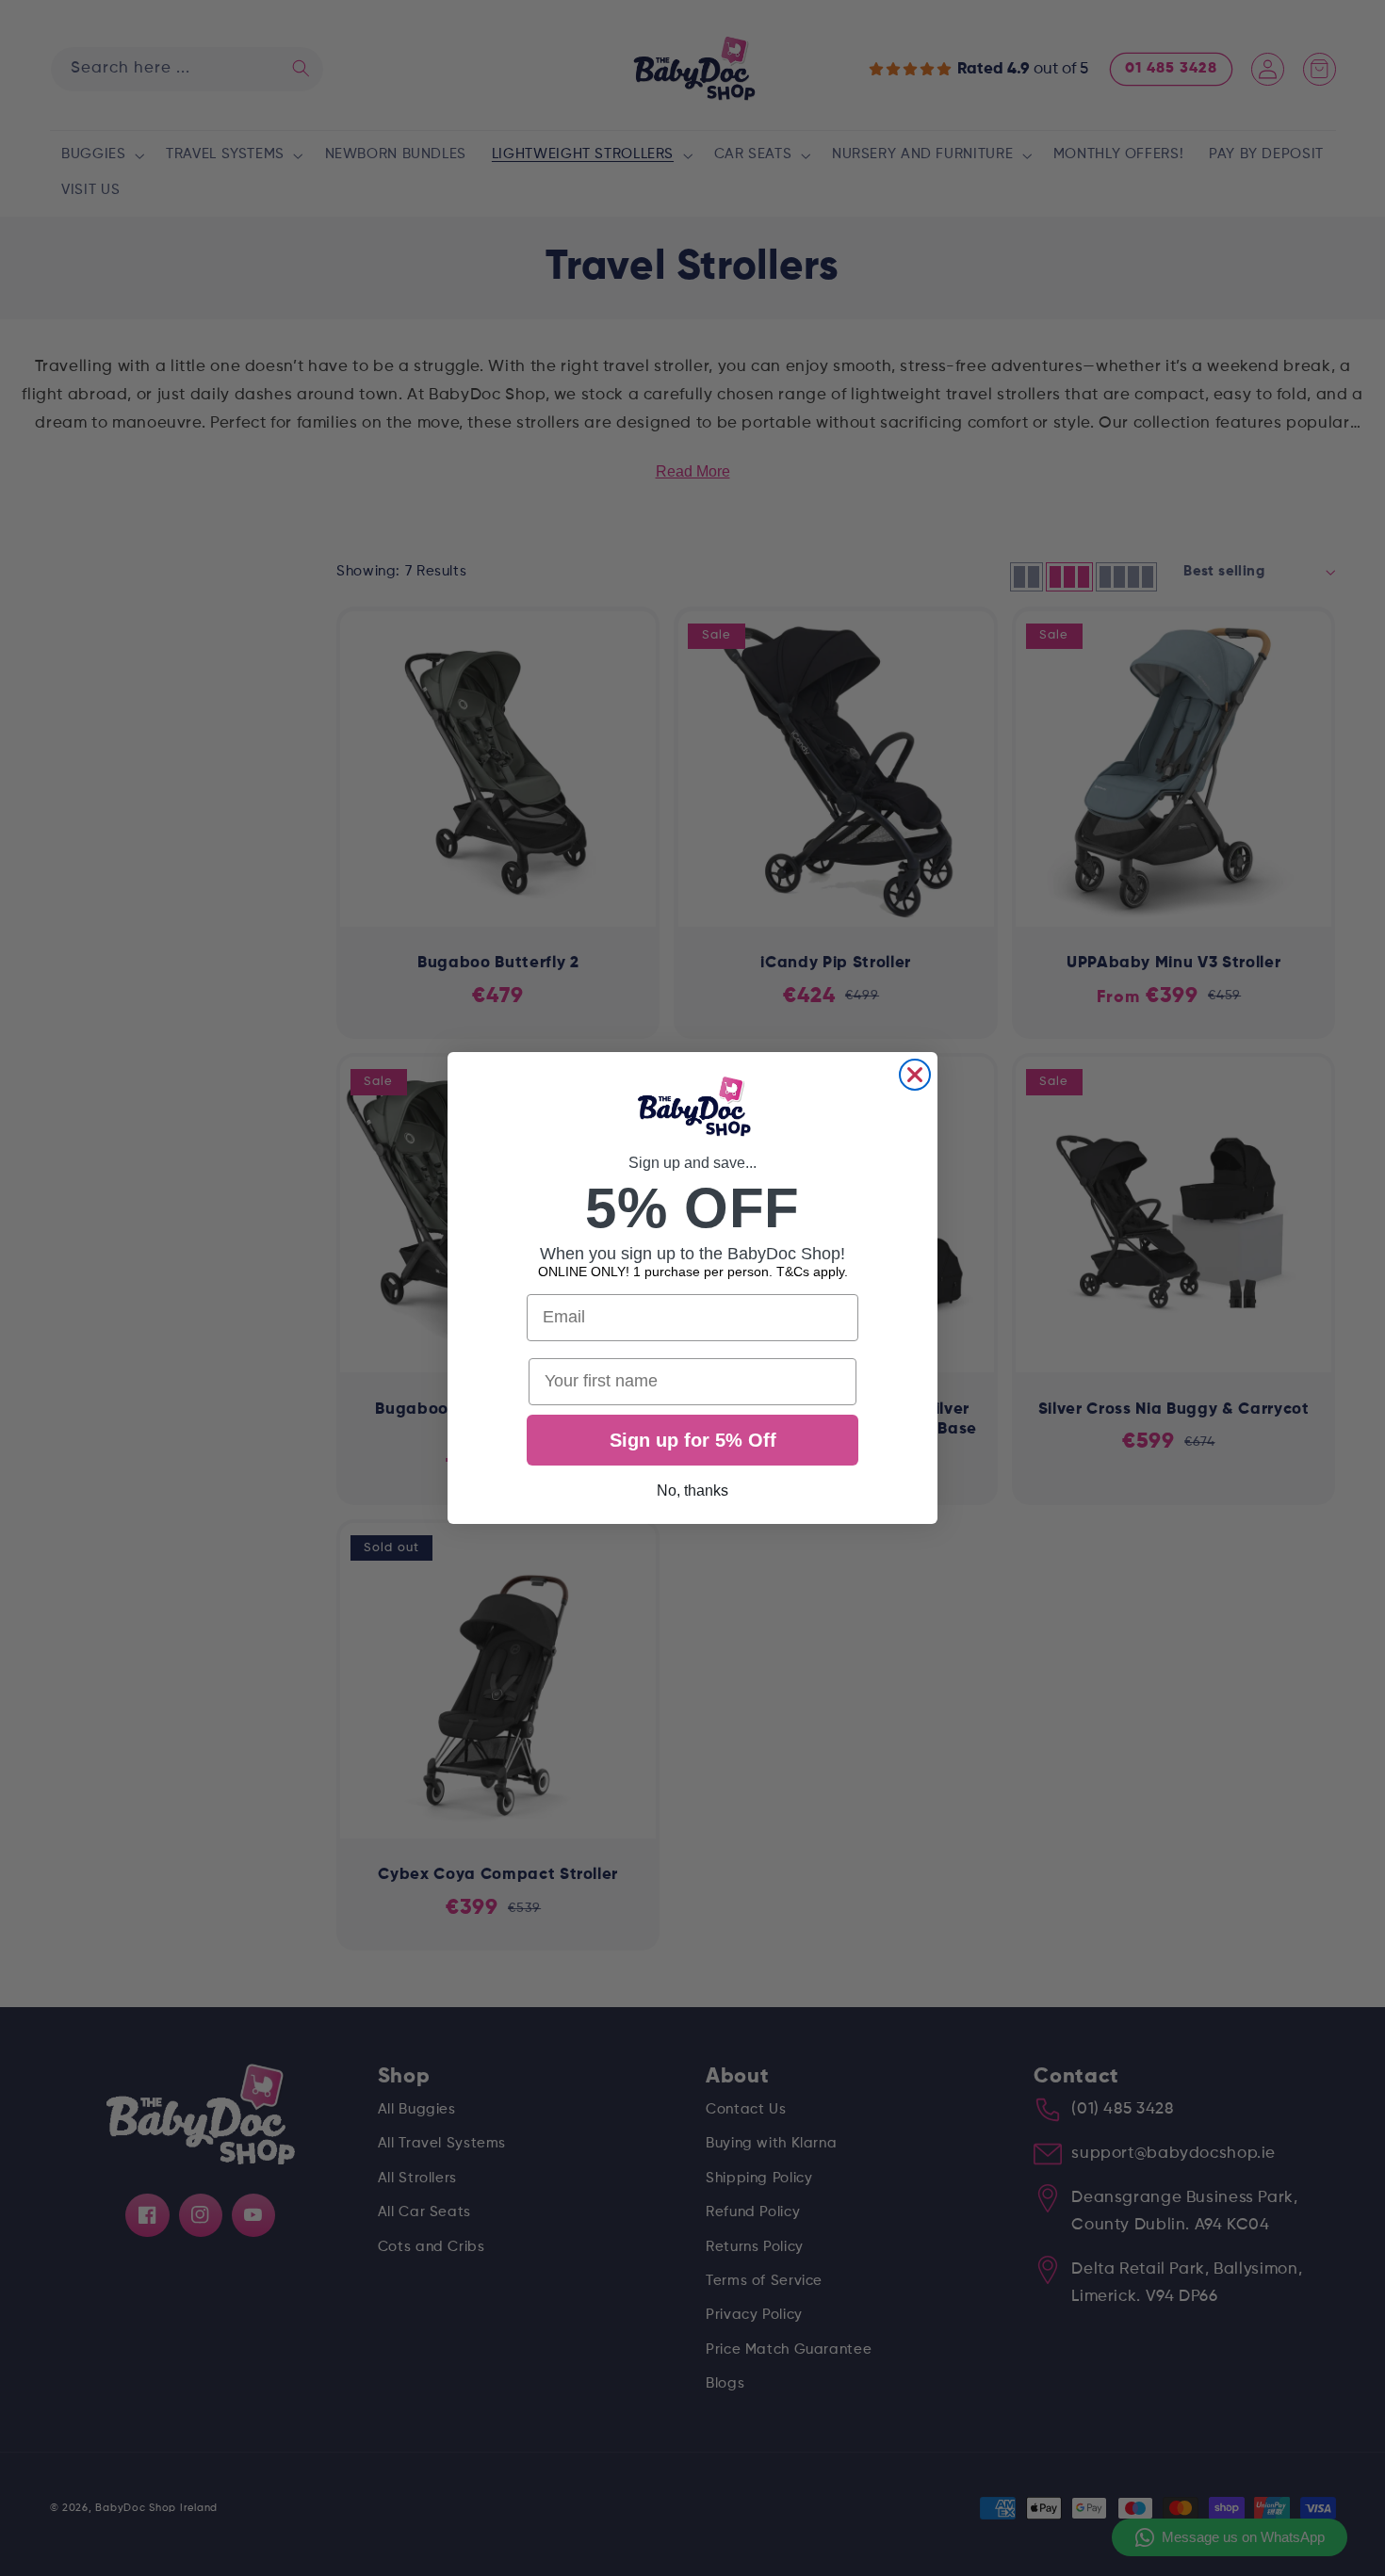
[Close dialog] (915, 1075)
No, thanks (692, 1491)
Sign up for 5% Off (693, 1440)
